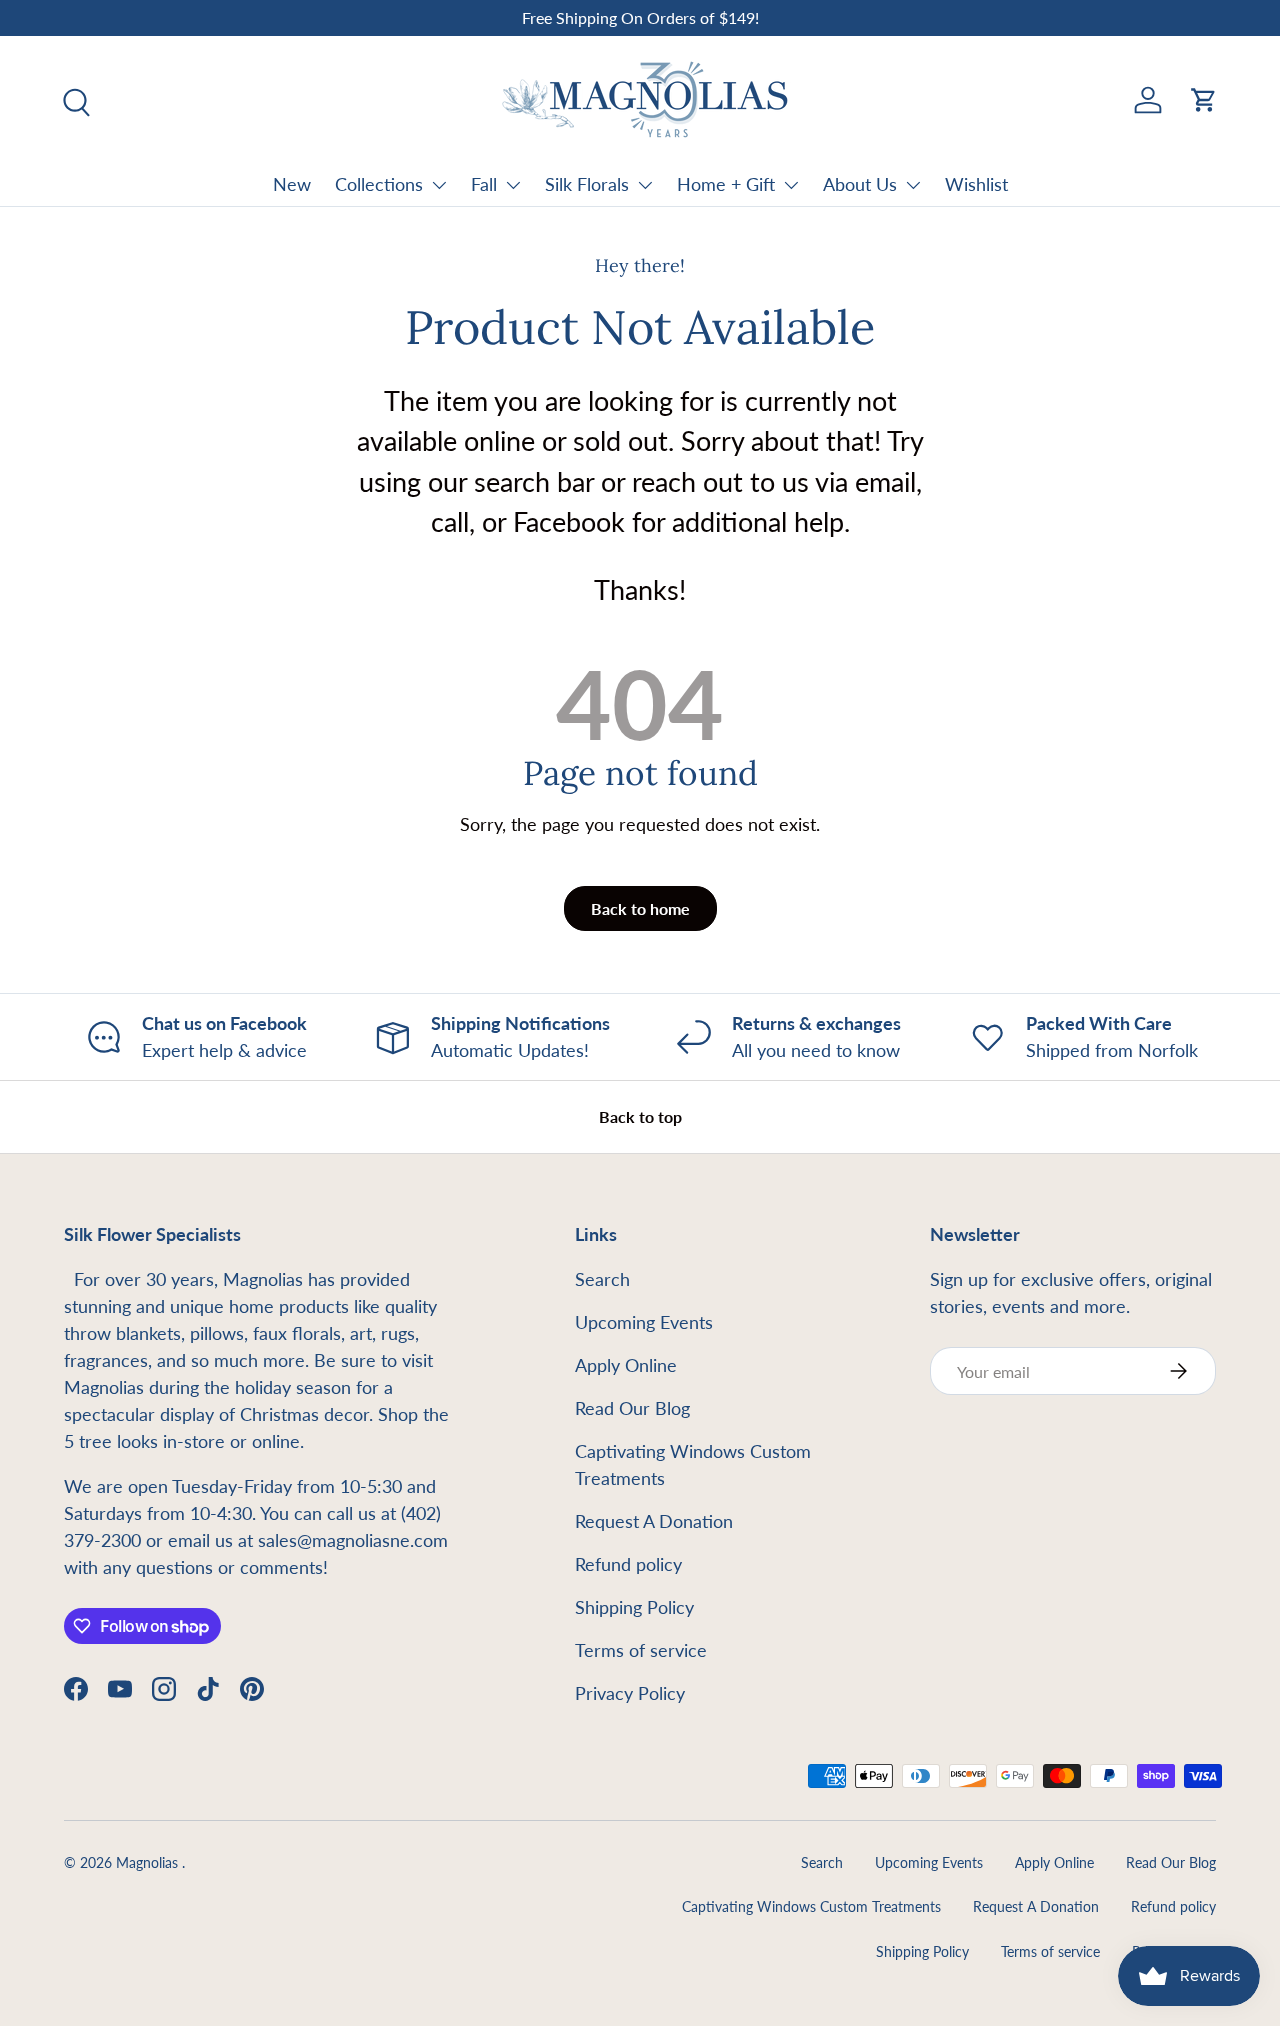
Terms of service (641, 1650)
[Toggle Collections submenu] (439, 185)
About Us (860, 184)
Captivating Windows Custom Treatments (811, 1907)
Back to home (640, 908)
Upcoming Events (644, 1322)
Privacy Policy (630, 1693)
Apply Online (626, 1365)
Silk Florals (587, 184)
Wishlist (976, 184)
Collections (379, 184)
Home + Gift (726, 184)
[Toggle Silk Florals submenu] (645, 185)
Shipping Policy (634, 1607)
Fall (484, 184)
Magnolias (149, 1863)
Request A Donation (654, 1521)
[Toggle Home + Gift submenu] (791, 185)
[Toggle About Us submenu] (913, 185)
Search (602, 1279)
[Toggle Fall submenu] (513, 185)
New (292, 184)
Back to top (640, 1116)
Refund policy (628, 1564)
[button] (1204, 100)
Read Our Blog (632, 1408)
